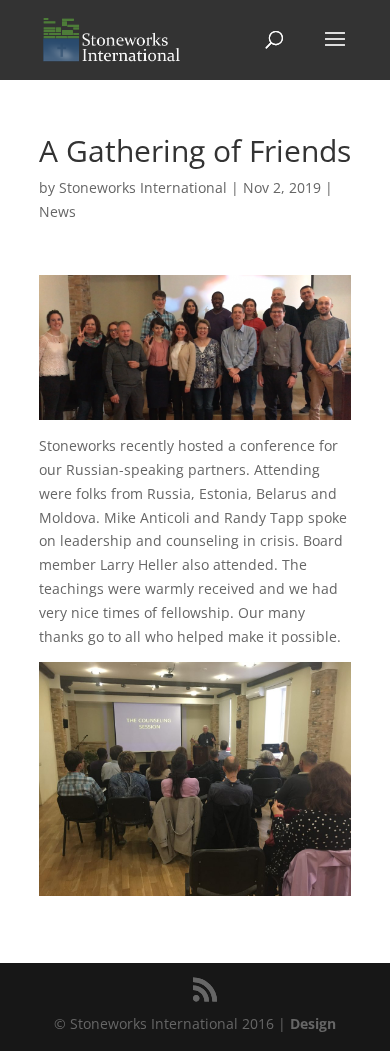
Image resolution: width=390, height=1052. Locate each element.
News (57, 211)
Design (313, 1023)
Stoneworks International (143, 187)
